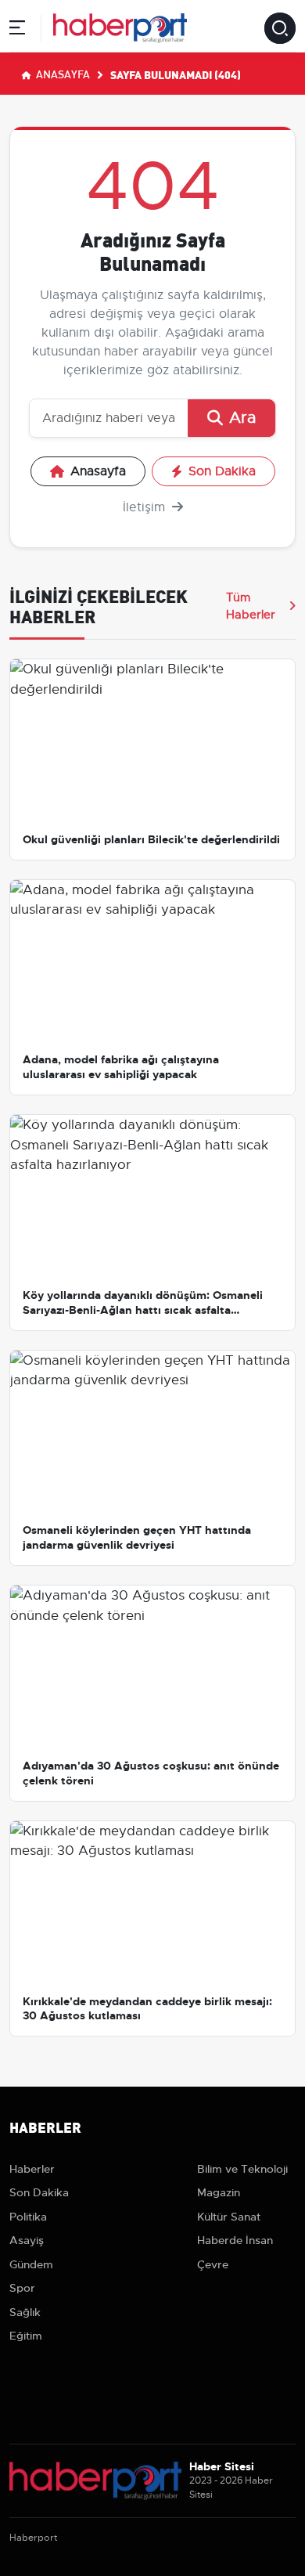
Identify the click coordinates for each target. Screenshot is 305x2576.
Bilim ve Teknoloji (242, 2169)
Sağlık (25, 2312)
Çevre (213, 2264)
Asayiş (27, 2240)
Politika (28, 2217)
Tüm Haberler (251, 606)
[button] (17, 30)
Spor (22, 2288)
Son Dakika (222, 471)
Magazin (219, 2192)
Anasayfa (62, 74)
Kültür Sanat (229, 2217)
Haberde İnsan (235, 2240)
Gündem (31, 2264)
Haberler (32, 2169)
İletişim (146, 507)
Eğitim (26, 2336)
